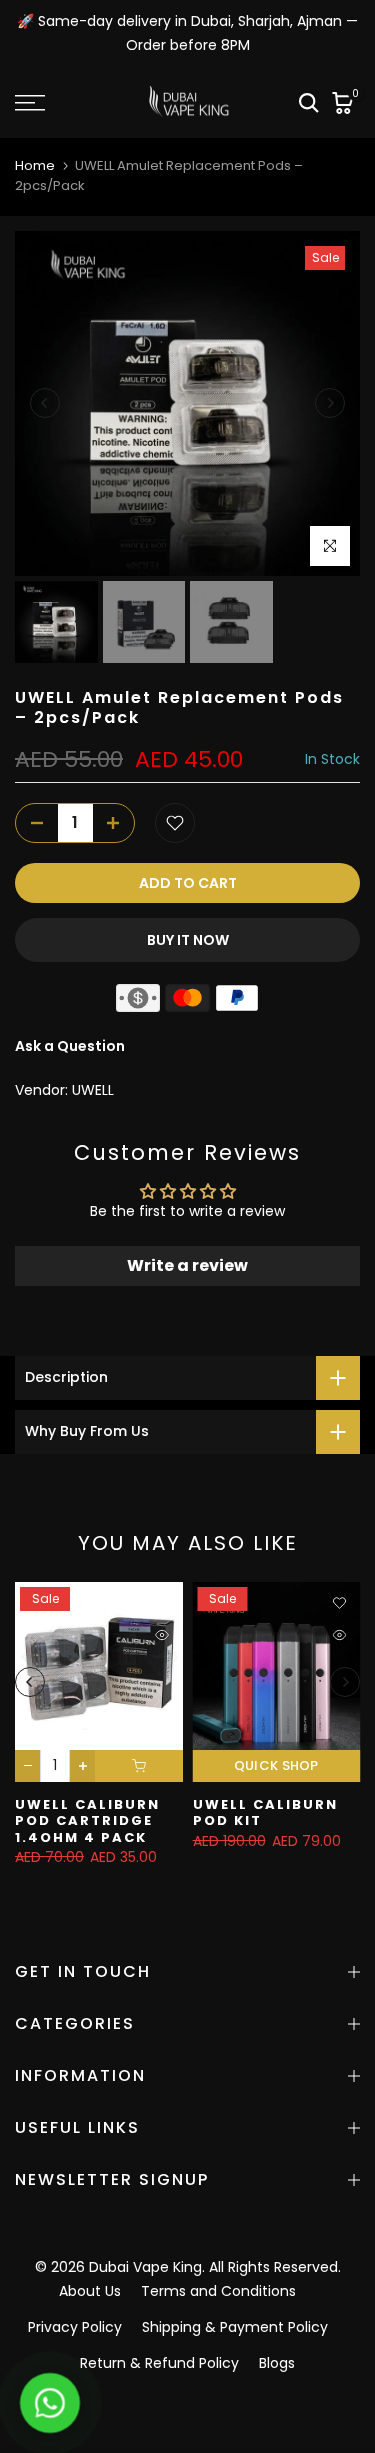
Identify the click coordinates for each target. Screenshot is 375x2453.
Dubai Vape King (145, 2267)
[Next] (330, 403)
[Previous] (45, 403)
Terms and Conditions (218, 2291)
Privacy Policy (75, 2327)
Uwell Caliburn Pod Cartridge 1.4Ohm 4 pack (87, 1821)
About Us (90, 2291)
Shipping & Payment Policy (235, 2327)
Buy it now (188, 940)
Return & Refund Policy (159, 2363)
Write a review (187, 1265)
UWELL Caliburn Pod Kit (265, 1813)
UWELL (93, 1090)
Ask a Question (70, 1046)
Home (35, 165)
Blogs (277, 2363)
